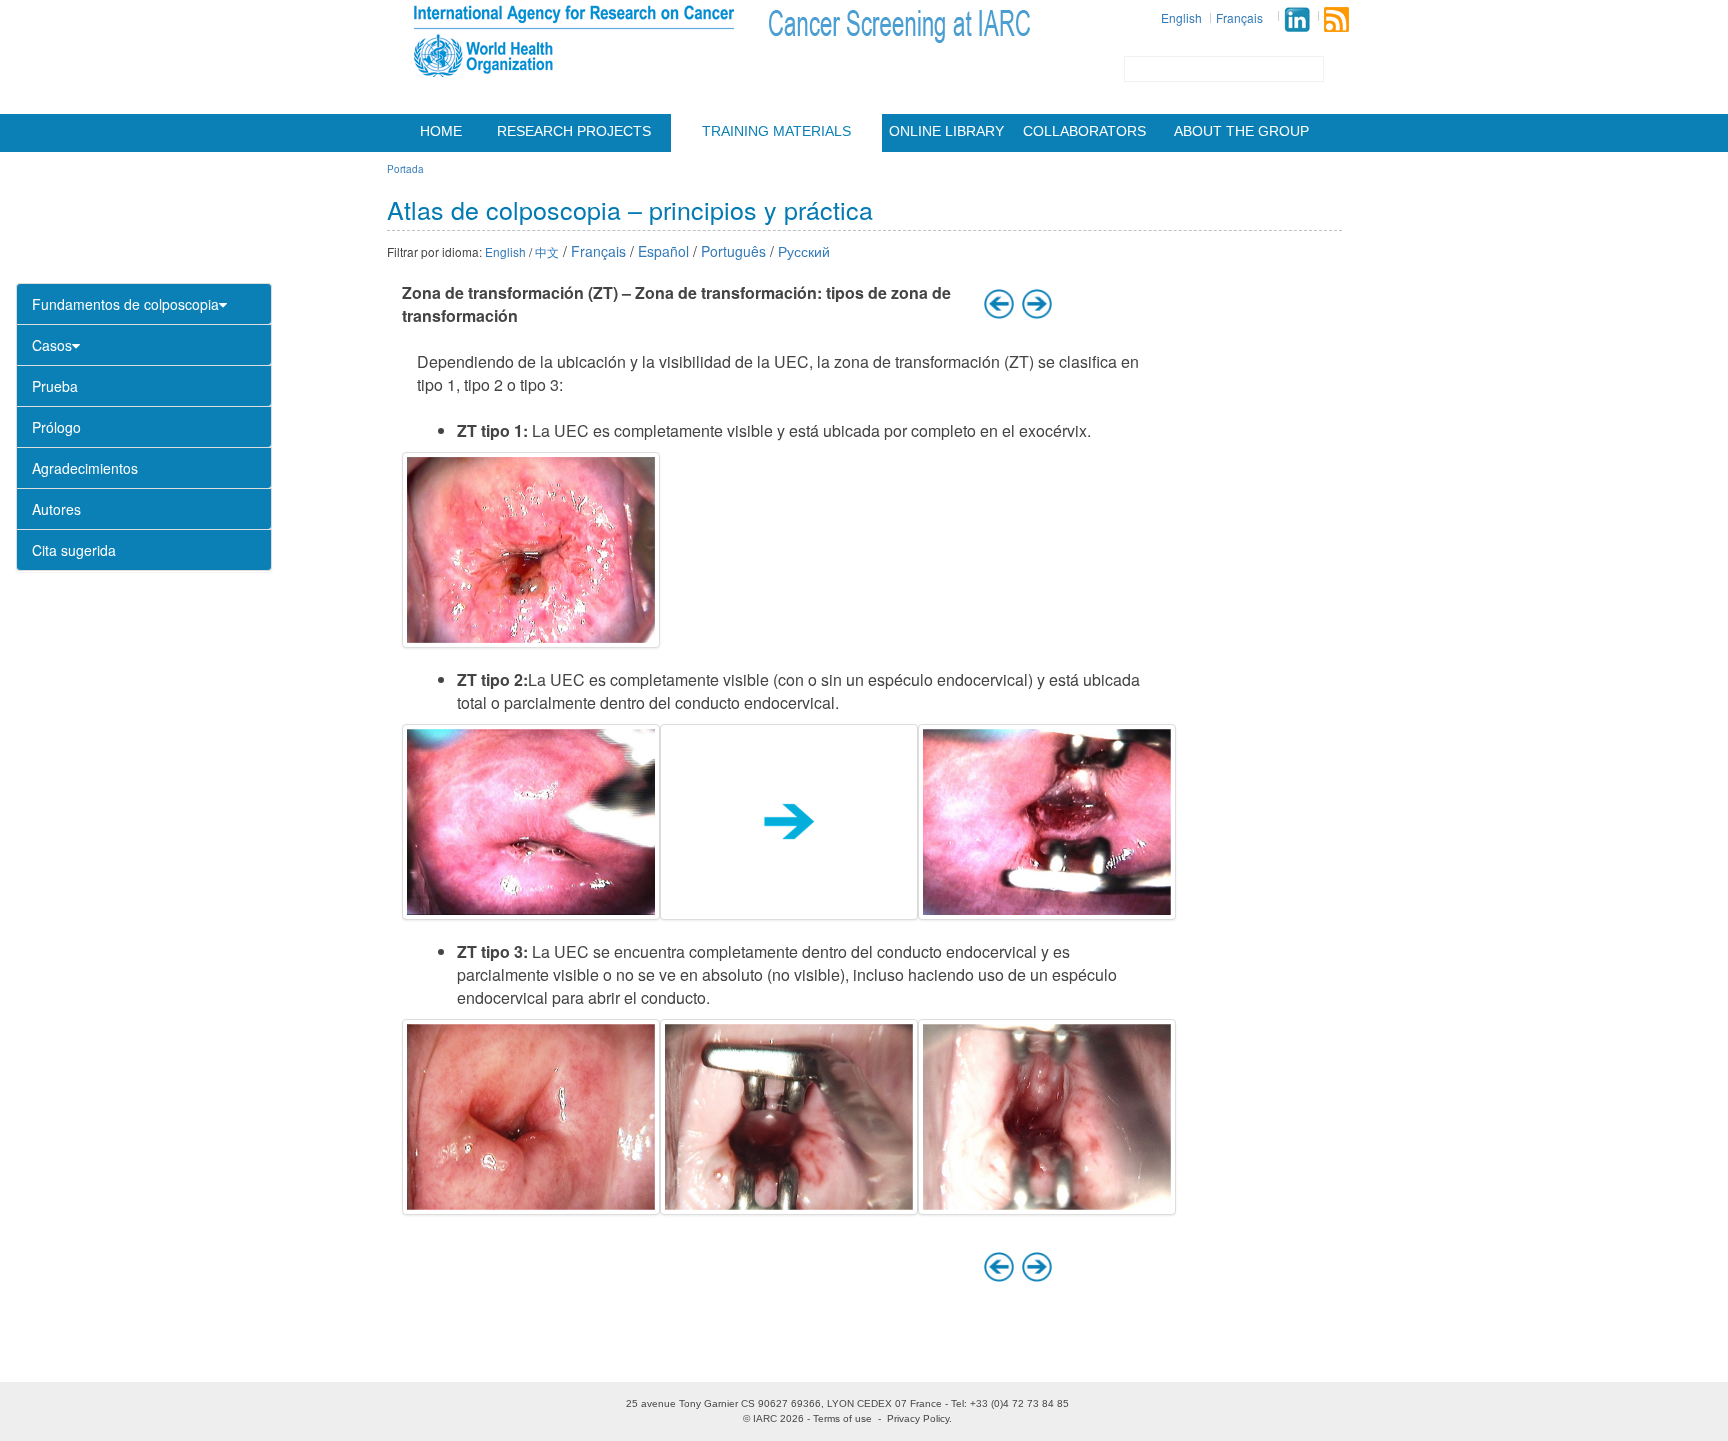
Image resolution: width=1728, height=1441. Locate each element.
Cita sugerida (74, 550)
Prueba (55, 386)
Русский (804, 251)
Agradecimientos (85, 468)
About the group (1241, 131)
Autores (56, 509)
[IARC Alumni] (1297, 19)
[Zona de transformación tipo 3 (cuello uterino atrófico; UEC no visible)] (531, 1117)
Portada (405, 169)
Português (733, 251)
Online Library (946, 131)
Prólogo (56, 427)
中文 (547, 251)
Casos (52, 345)
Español (663, 251)
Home (441, 131)
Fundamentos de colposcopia (125, 304)
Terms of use (842, 1418)
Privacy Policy (918, 1418)
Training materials (776, 131)
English (1181, 17)
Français (1239, 17)
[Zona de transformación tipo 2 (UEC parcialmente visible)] (531, 822)
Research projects (574, 131)
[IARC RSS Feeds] (1336, 19)
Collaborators (1084, 131)
